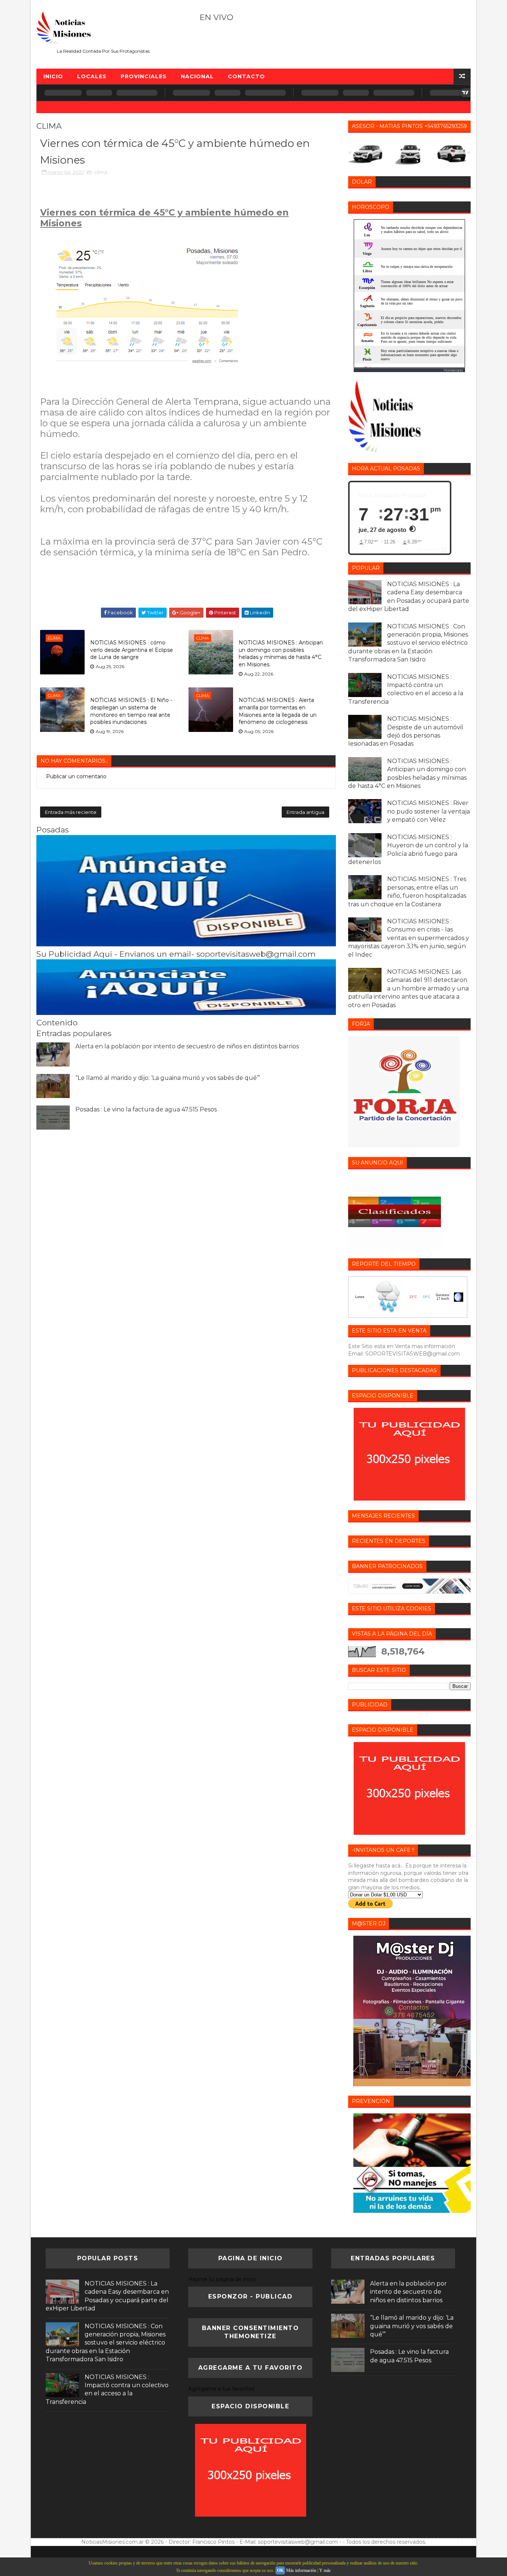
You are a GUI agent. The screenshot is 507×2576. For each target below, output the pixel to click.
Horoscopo (453, 370)
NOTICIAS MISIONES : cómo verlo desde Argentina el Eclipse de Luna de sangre (132, 650)
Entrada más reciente (71, 812)
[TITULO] (186, 944)
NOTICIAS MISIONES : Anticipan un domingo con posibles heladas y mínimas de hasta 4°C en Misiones (281, 653)
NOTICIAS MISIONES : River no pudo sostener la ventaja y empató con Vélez (429, 811)
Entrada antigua (305, 812)
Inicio (53, 76)
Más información (301, 2570)
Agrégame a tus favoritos (221, 2389)
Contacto (246, 76)
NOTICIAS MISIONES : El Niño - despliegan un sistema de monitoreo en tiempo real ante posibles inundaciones (131, 711)
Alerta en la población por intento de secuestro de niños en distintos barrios (187, 1046)
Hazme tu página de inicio (222, 2279)
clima (100, 172)
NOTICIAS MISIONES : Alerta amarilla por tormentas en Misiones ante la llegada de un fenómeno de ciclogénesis (278, 711)
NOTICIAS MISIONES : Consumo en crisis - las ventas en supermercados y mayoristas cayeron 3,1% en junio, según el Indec (409, 938)
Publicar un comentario (76, 776)
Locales (92, 76)
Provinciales (144, 76)
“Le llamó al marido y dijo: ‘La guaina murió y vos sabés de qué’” (168, 1078)
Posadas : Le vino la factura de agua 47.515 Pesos (146, 1109)
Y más (325, 2570)
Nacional (197, 76)
